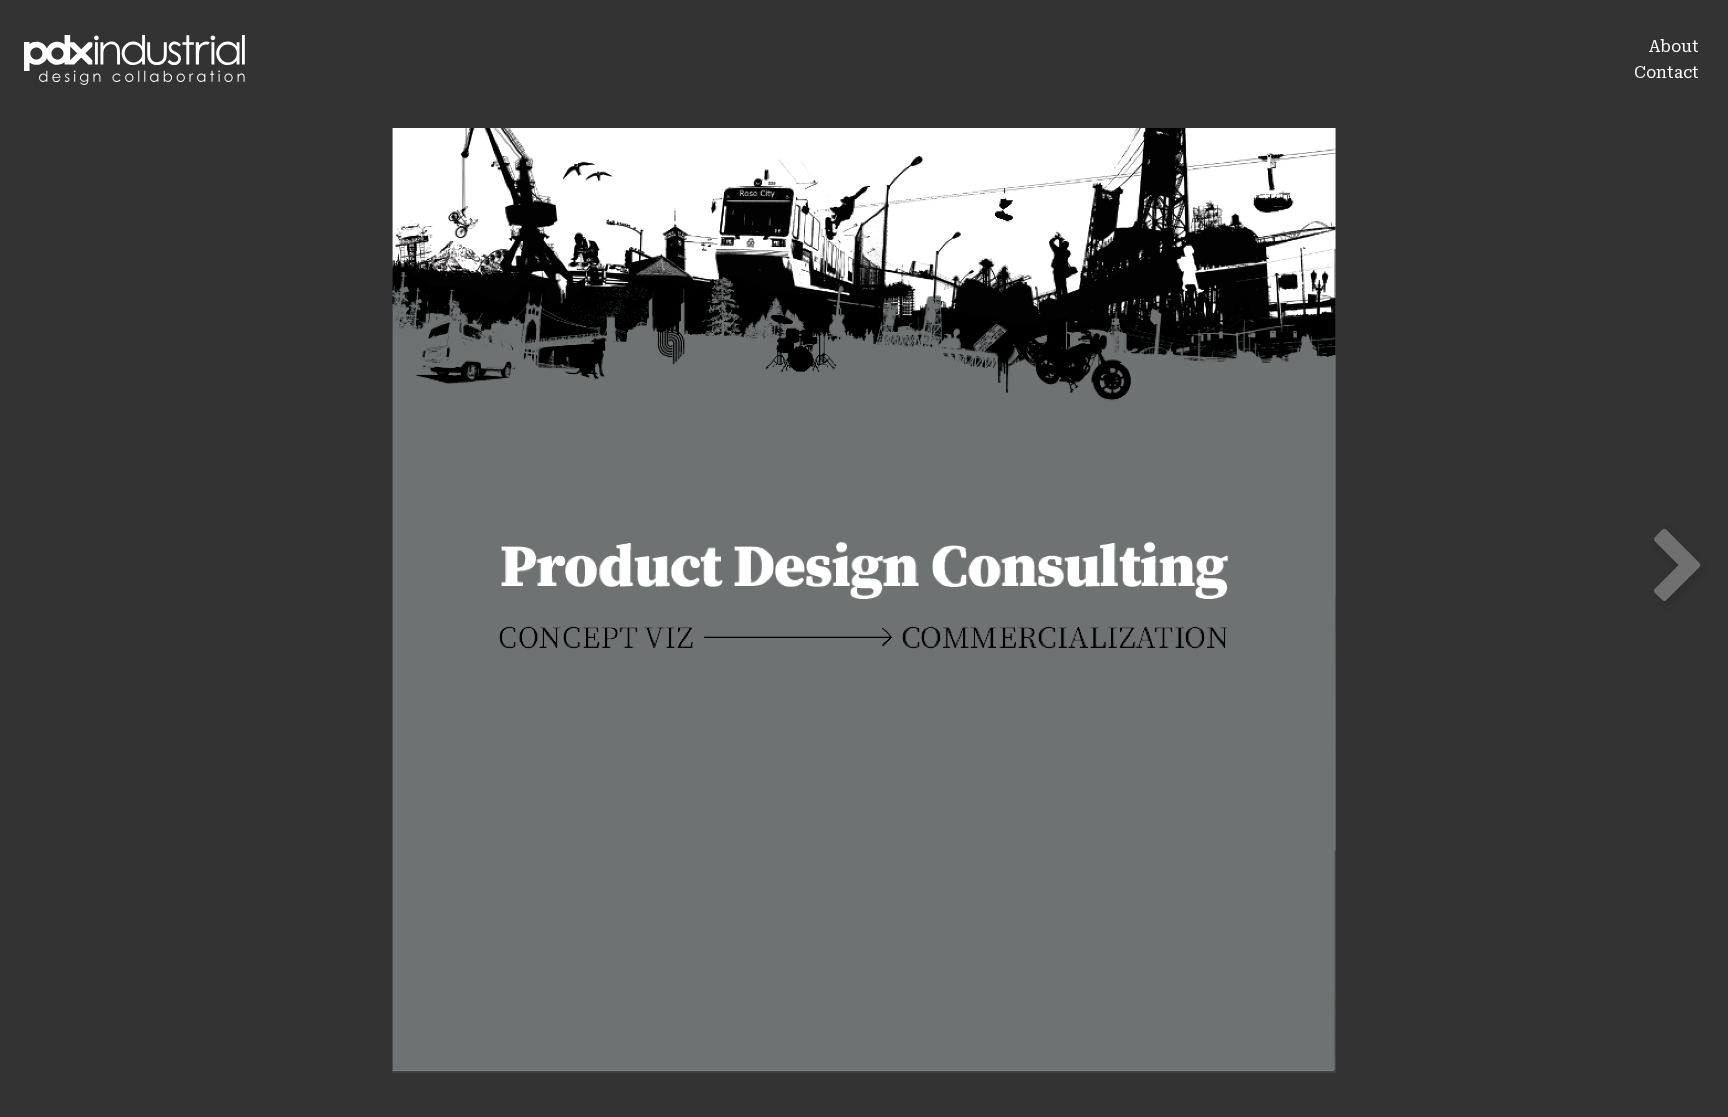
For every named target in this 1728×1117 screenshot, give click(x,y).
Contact (1666, 72)
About (1674, 46)
